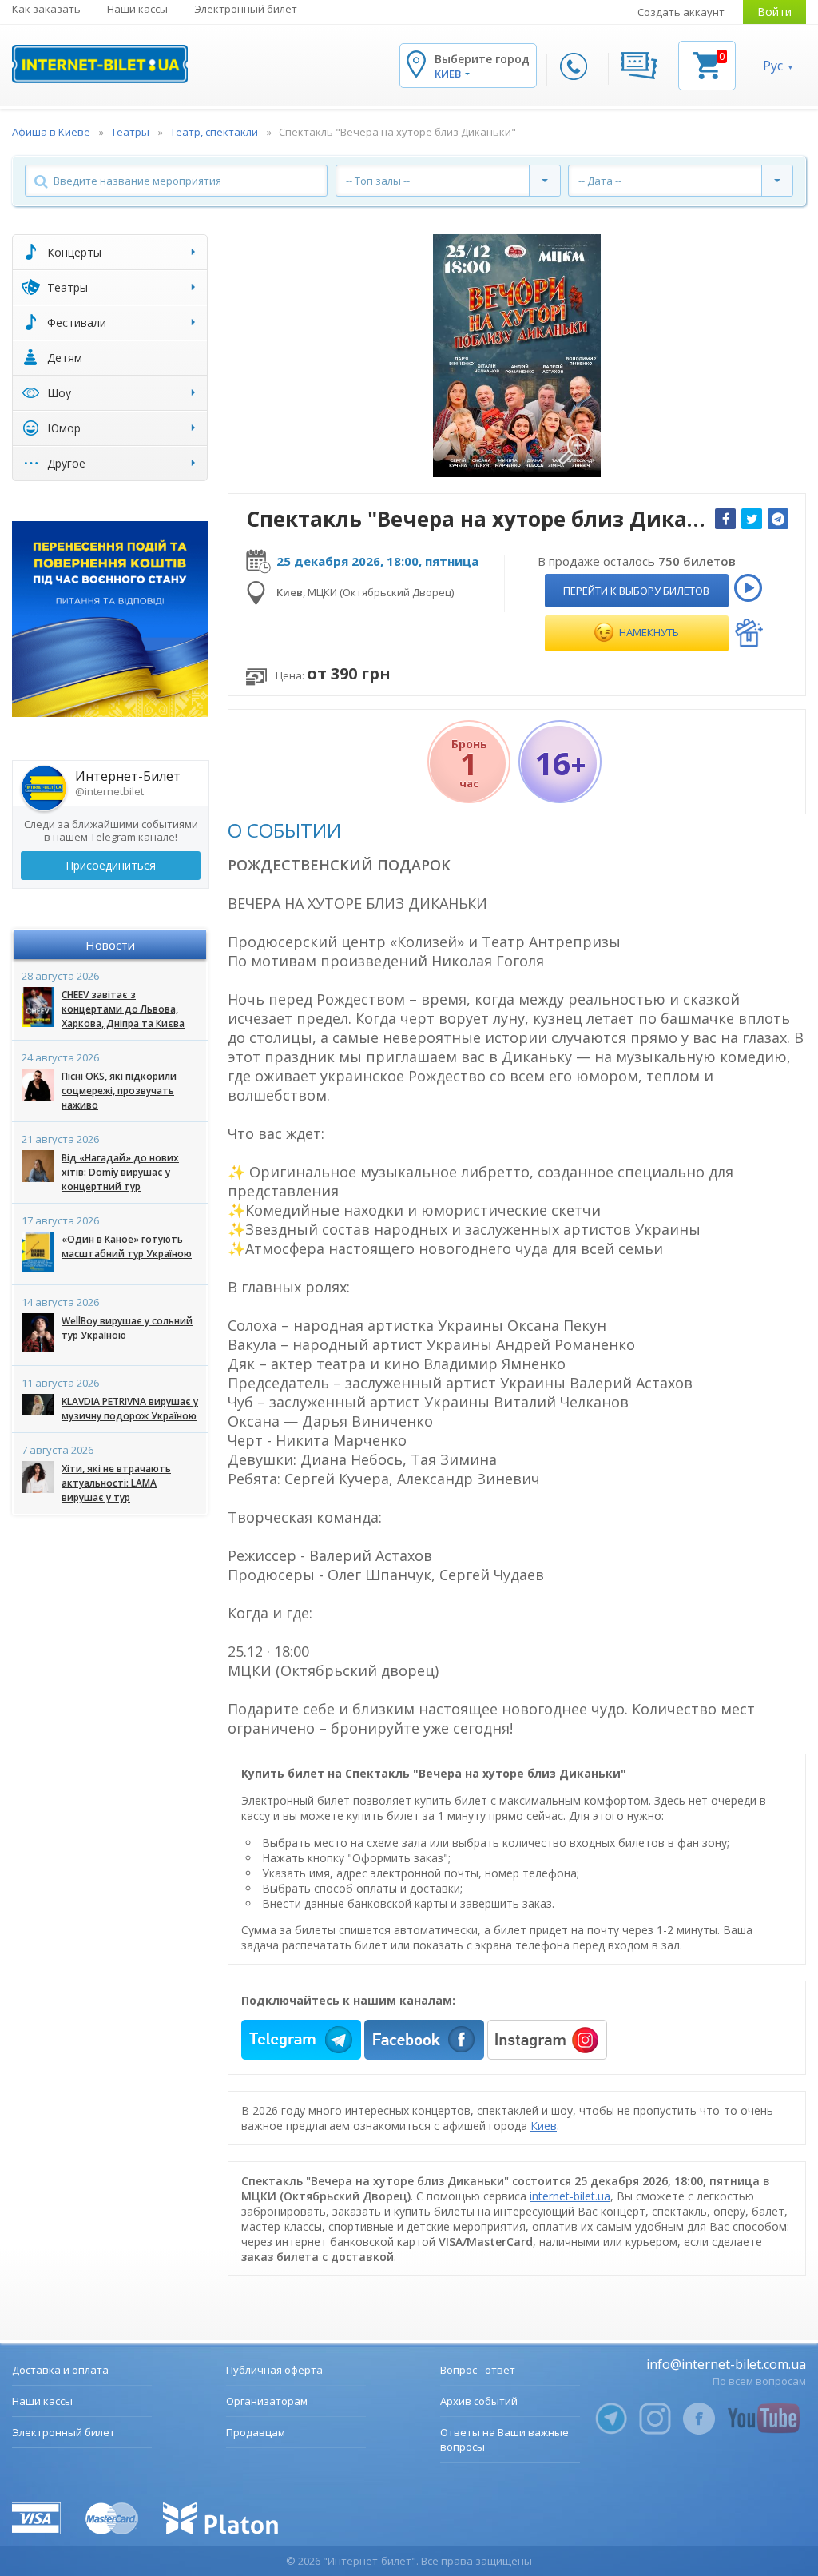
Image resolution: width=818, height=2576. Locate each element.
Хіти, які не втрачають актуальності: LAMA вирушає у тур (116, 1483)
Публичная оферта (274, 2370)
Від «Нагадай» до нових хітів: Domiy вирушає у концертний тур (120, 1172)
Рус (773, 66)
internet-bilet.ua (570, 2196)
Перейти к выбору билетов (636, 591)
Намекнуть (648, 632)
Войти (774, 12)
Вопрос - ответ (478, 2370)
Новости (110, 945)
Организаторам (267, 2401)
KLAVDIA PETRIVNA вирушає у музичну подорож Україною (130, 1409)
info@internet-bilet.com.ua (726, 2364)
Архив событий (479, 2401)
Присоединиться (111, 865)
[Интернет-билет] (100, 64)
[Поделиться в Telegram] (778, 519)
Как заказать (46, 9)
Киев (544, 2126)
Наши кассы (137, 9)
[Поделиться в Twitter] (752, 519)
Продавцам (256, 2432)
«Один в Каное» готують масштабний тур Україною (127, 1246)
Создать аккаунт (681, 12)
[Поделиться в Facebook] (725, 519)
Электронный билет (246, 9)
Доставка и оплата (60, 2370)
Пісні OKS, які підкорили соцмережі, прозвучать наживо (119, 1091)
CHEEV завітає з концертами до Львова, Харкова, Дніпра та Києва (123, 1009)
